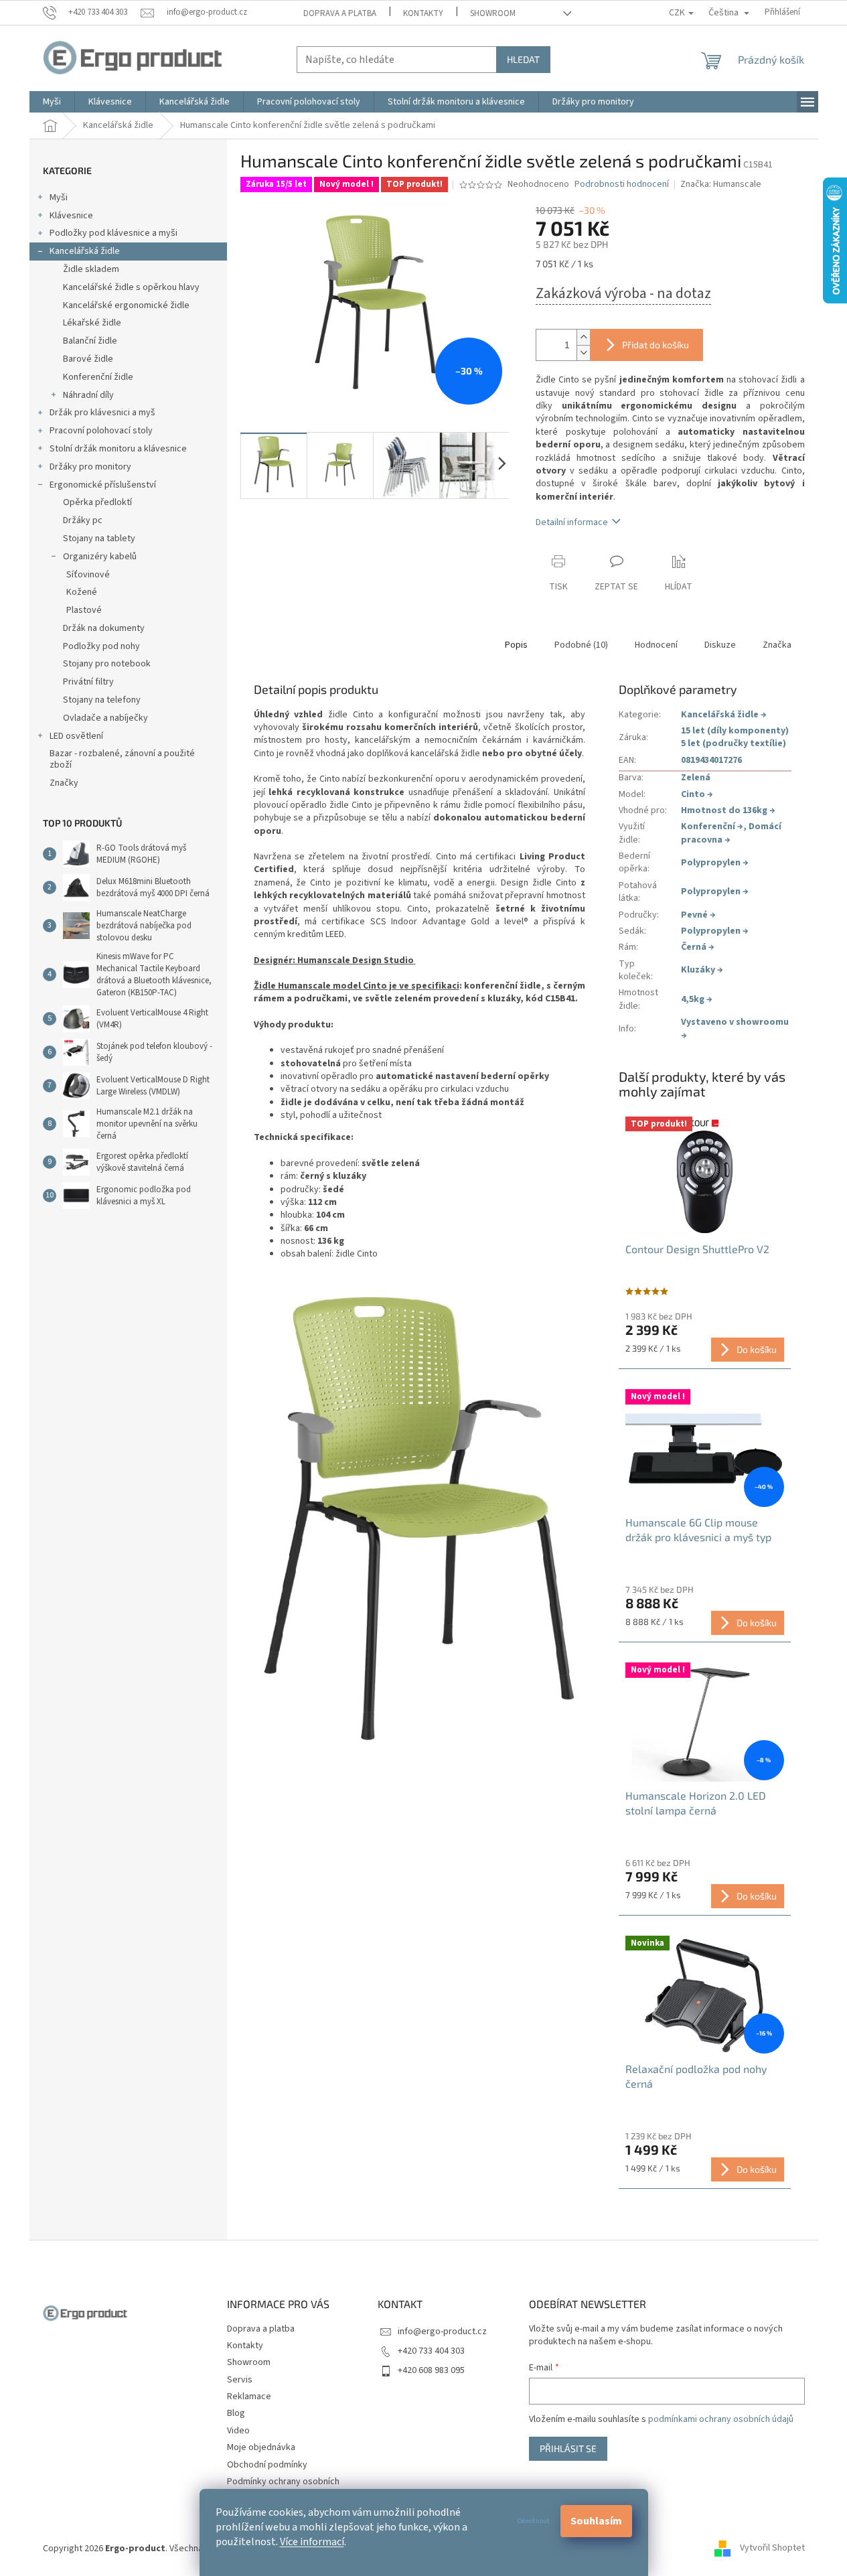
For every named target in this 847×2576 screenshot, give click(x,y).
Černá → (698, 947)
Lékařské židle (92, 323)
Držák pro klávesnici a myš (102, 413)
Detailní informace (572, 522)
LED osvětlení (76, 736)
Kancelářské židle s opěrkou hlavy (131, 287)
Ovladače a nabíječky (105, 718)
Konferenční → (712, 827)
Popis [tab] (516, 645)
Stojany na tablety (99, 539)
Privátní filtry (88, 682)
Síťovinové (88, 575)
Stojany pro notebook (107, 664)
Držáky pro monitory (90, 467)
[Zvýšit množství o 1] (583, 337)
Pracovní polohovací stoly (101, 431)
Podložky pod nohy (101, 646)
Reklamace (249, 2396)
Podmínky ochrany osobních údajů (283, 2488)
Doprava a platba (340, 13)
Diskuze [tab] (720, 645)
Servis (240, 2380)
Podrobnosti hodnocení (622, 185)
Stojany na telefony (102, 700)
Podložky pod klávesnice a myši (113, 233)
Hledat (523, 59)
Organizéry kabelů (100, 557)
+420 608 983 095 (431, 2370)
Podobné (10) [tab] (581, 645)
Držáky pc (83, 520)
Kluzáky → (702, 970)
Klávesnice (71, 216)
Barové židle (88, 359)
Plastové (84, 610)
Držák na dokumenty (104, 628)
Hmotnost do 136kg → (728, 810)
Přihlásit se (568, 2448)
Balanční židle (90, 341)
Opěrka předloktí (97, 502)
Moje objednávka (261, 2447)
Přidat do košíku (656, 345)
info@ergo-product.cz (442, 2332)
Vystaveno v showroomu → (735, 1028)
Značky (64, 783)
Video (238, 2431)
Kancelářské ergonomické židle (126, 305)
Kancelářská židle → (724, 715)
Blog (236, 2413)
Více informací (312, 2542)
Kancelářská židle (85, 251)
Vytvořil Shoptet (772, 2549)
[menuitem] (52, 102)
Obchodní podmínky (267, 2465)
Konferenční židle (98, 377)
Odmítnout (534, 2521)
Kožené (82, 592)
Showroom (493, 13)
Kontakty (423, 13)
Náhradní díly (88, 395)
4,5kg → (697, 999)
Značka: (721, 184)
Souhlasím (596, 2521)
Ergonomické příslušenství (103, 485)
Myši (59, 198)
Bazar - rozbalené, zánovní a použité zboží (122, 759)
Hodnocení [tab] (656, 645)
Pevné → (698, 915)
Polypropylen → (715, 863)
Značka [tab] (777, 645)
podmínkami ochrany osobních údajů (721, 2419)
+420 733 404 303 (431, 2351)
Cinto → (697, 794)
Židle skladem (91, 269)
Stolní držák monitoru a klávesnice (118, 449)
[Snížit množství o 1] (583, 353)
